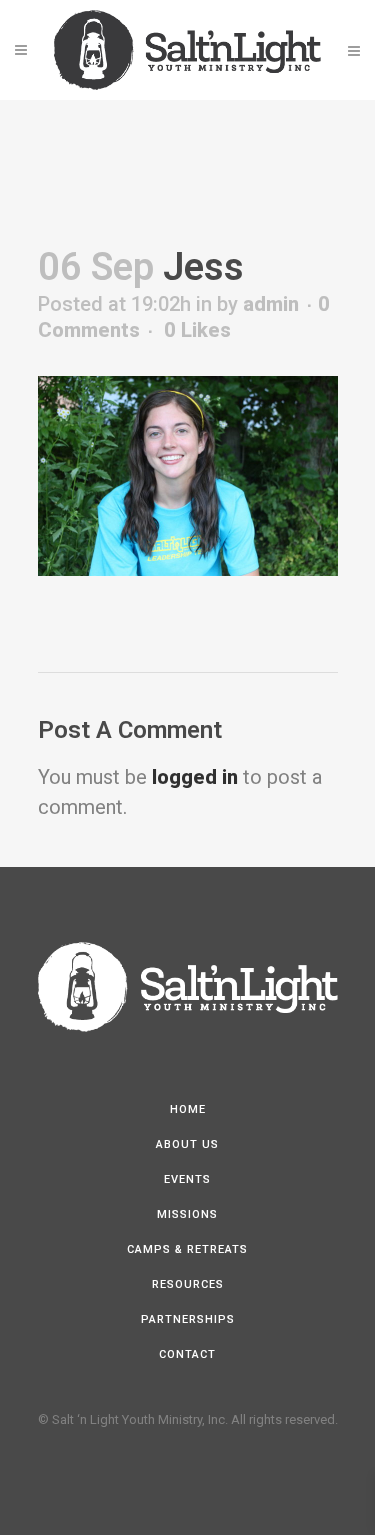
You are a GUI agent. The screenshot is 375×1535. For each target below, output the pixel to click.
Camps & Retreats (187, 1249)
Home (188, 1109)
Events (187, 1179)
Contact (187, 1354)
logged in (195, 777)
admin (271, 304)
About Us (187, 1144)
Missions (187, 1214)
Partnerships (188, 1319)
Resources (188, 1284)
